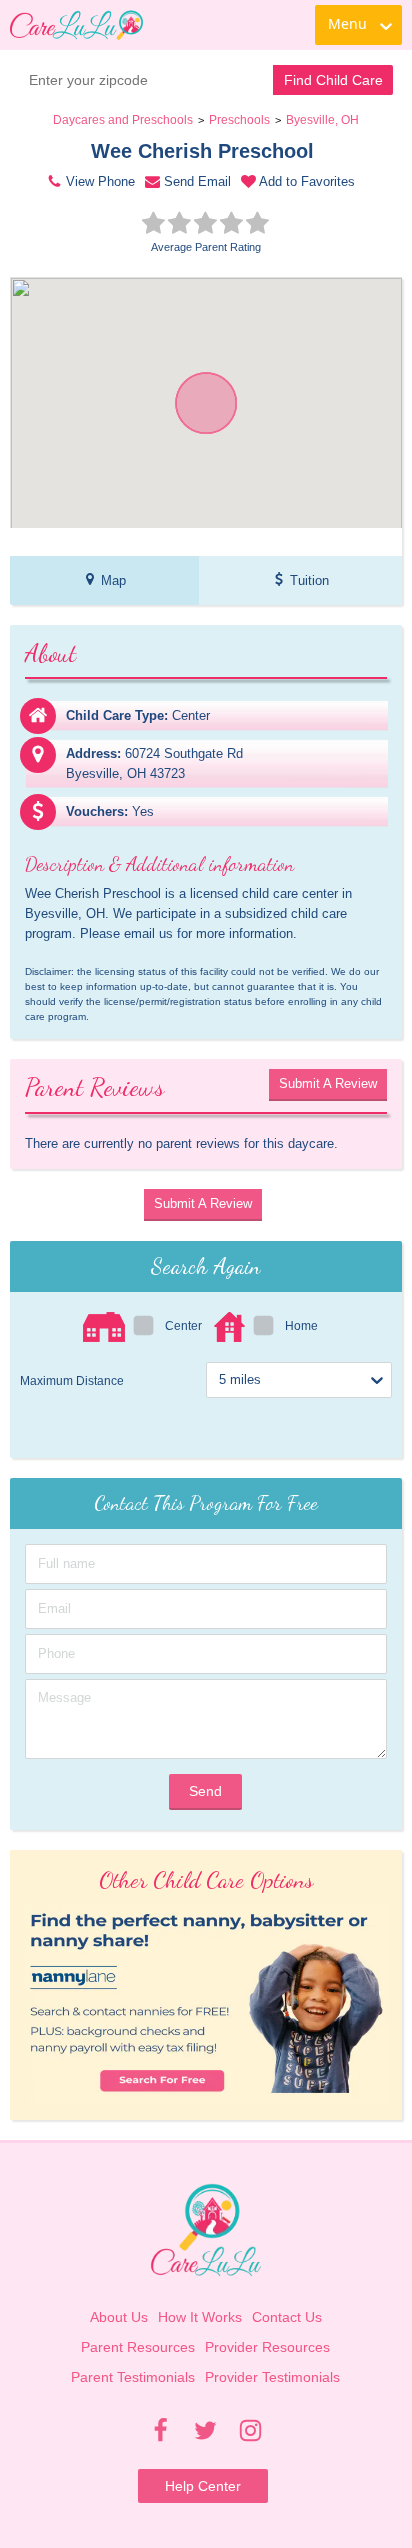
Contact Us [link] (287, 2317)
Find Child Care (333, 80)
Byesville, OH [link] (322, 120)
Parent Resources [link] (138, 2347)
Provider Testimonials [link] (272, 2377)
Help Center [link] (203, 2486)
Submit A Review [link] (328, 1083)
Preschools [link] (239, 120)
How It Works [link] (200, 2317)
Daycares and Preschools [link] (123, 120)
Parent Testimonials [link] (133, 2377)
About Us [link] (119, 2317)
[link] (76, 25)
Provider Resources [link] (267, 2347)
